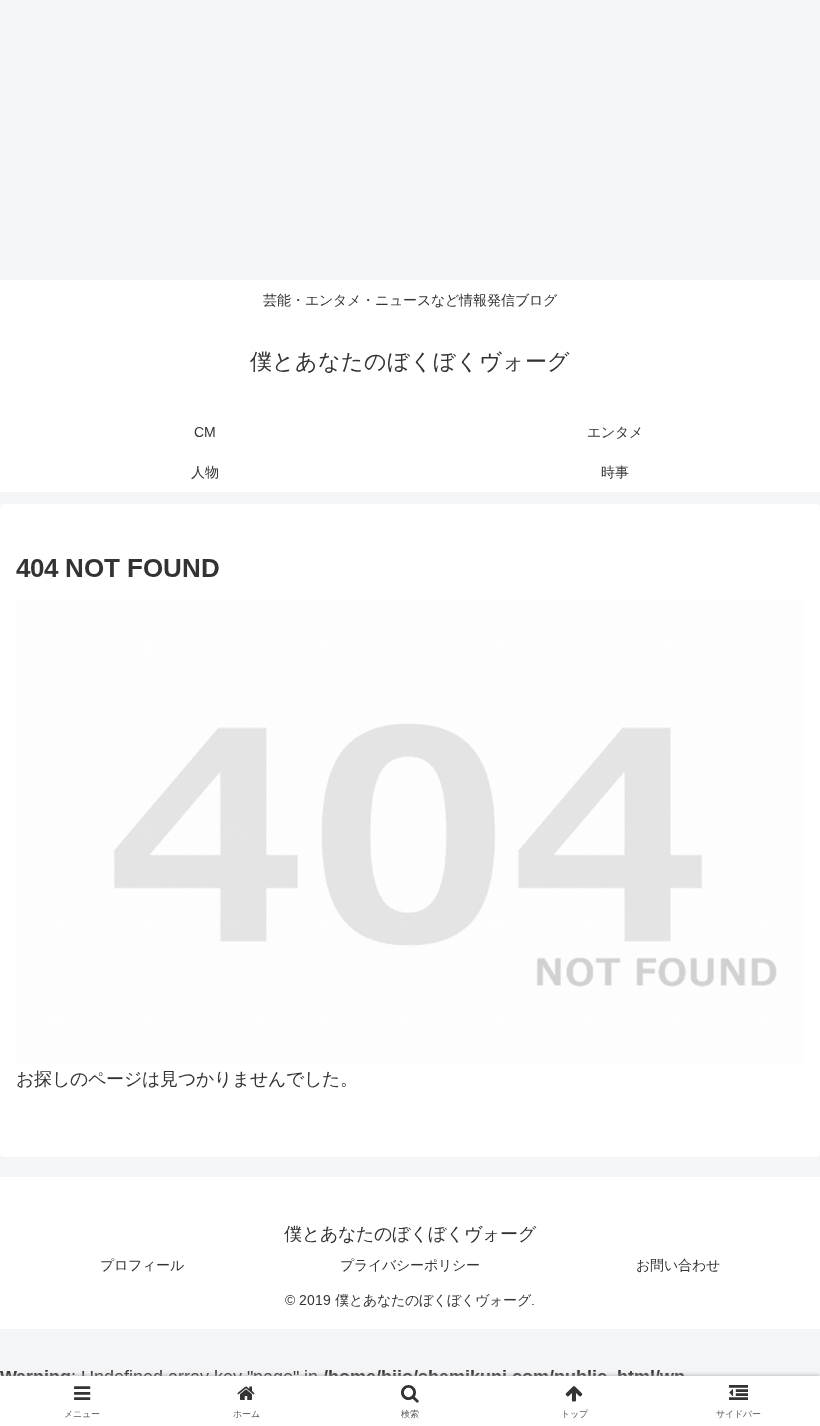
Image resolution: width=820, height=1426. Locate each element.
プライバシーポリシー (410, 1265)
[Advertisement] (410, 140)
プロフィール (142, 1265)
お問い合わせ (678, 1265)
